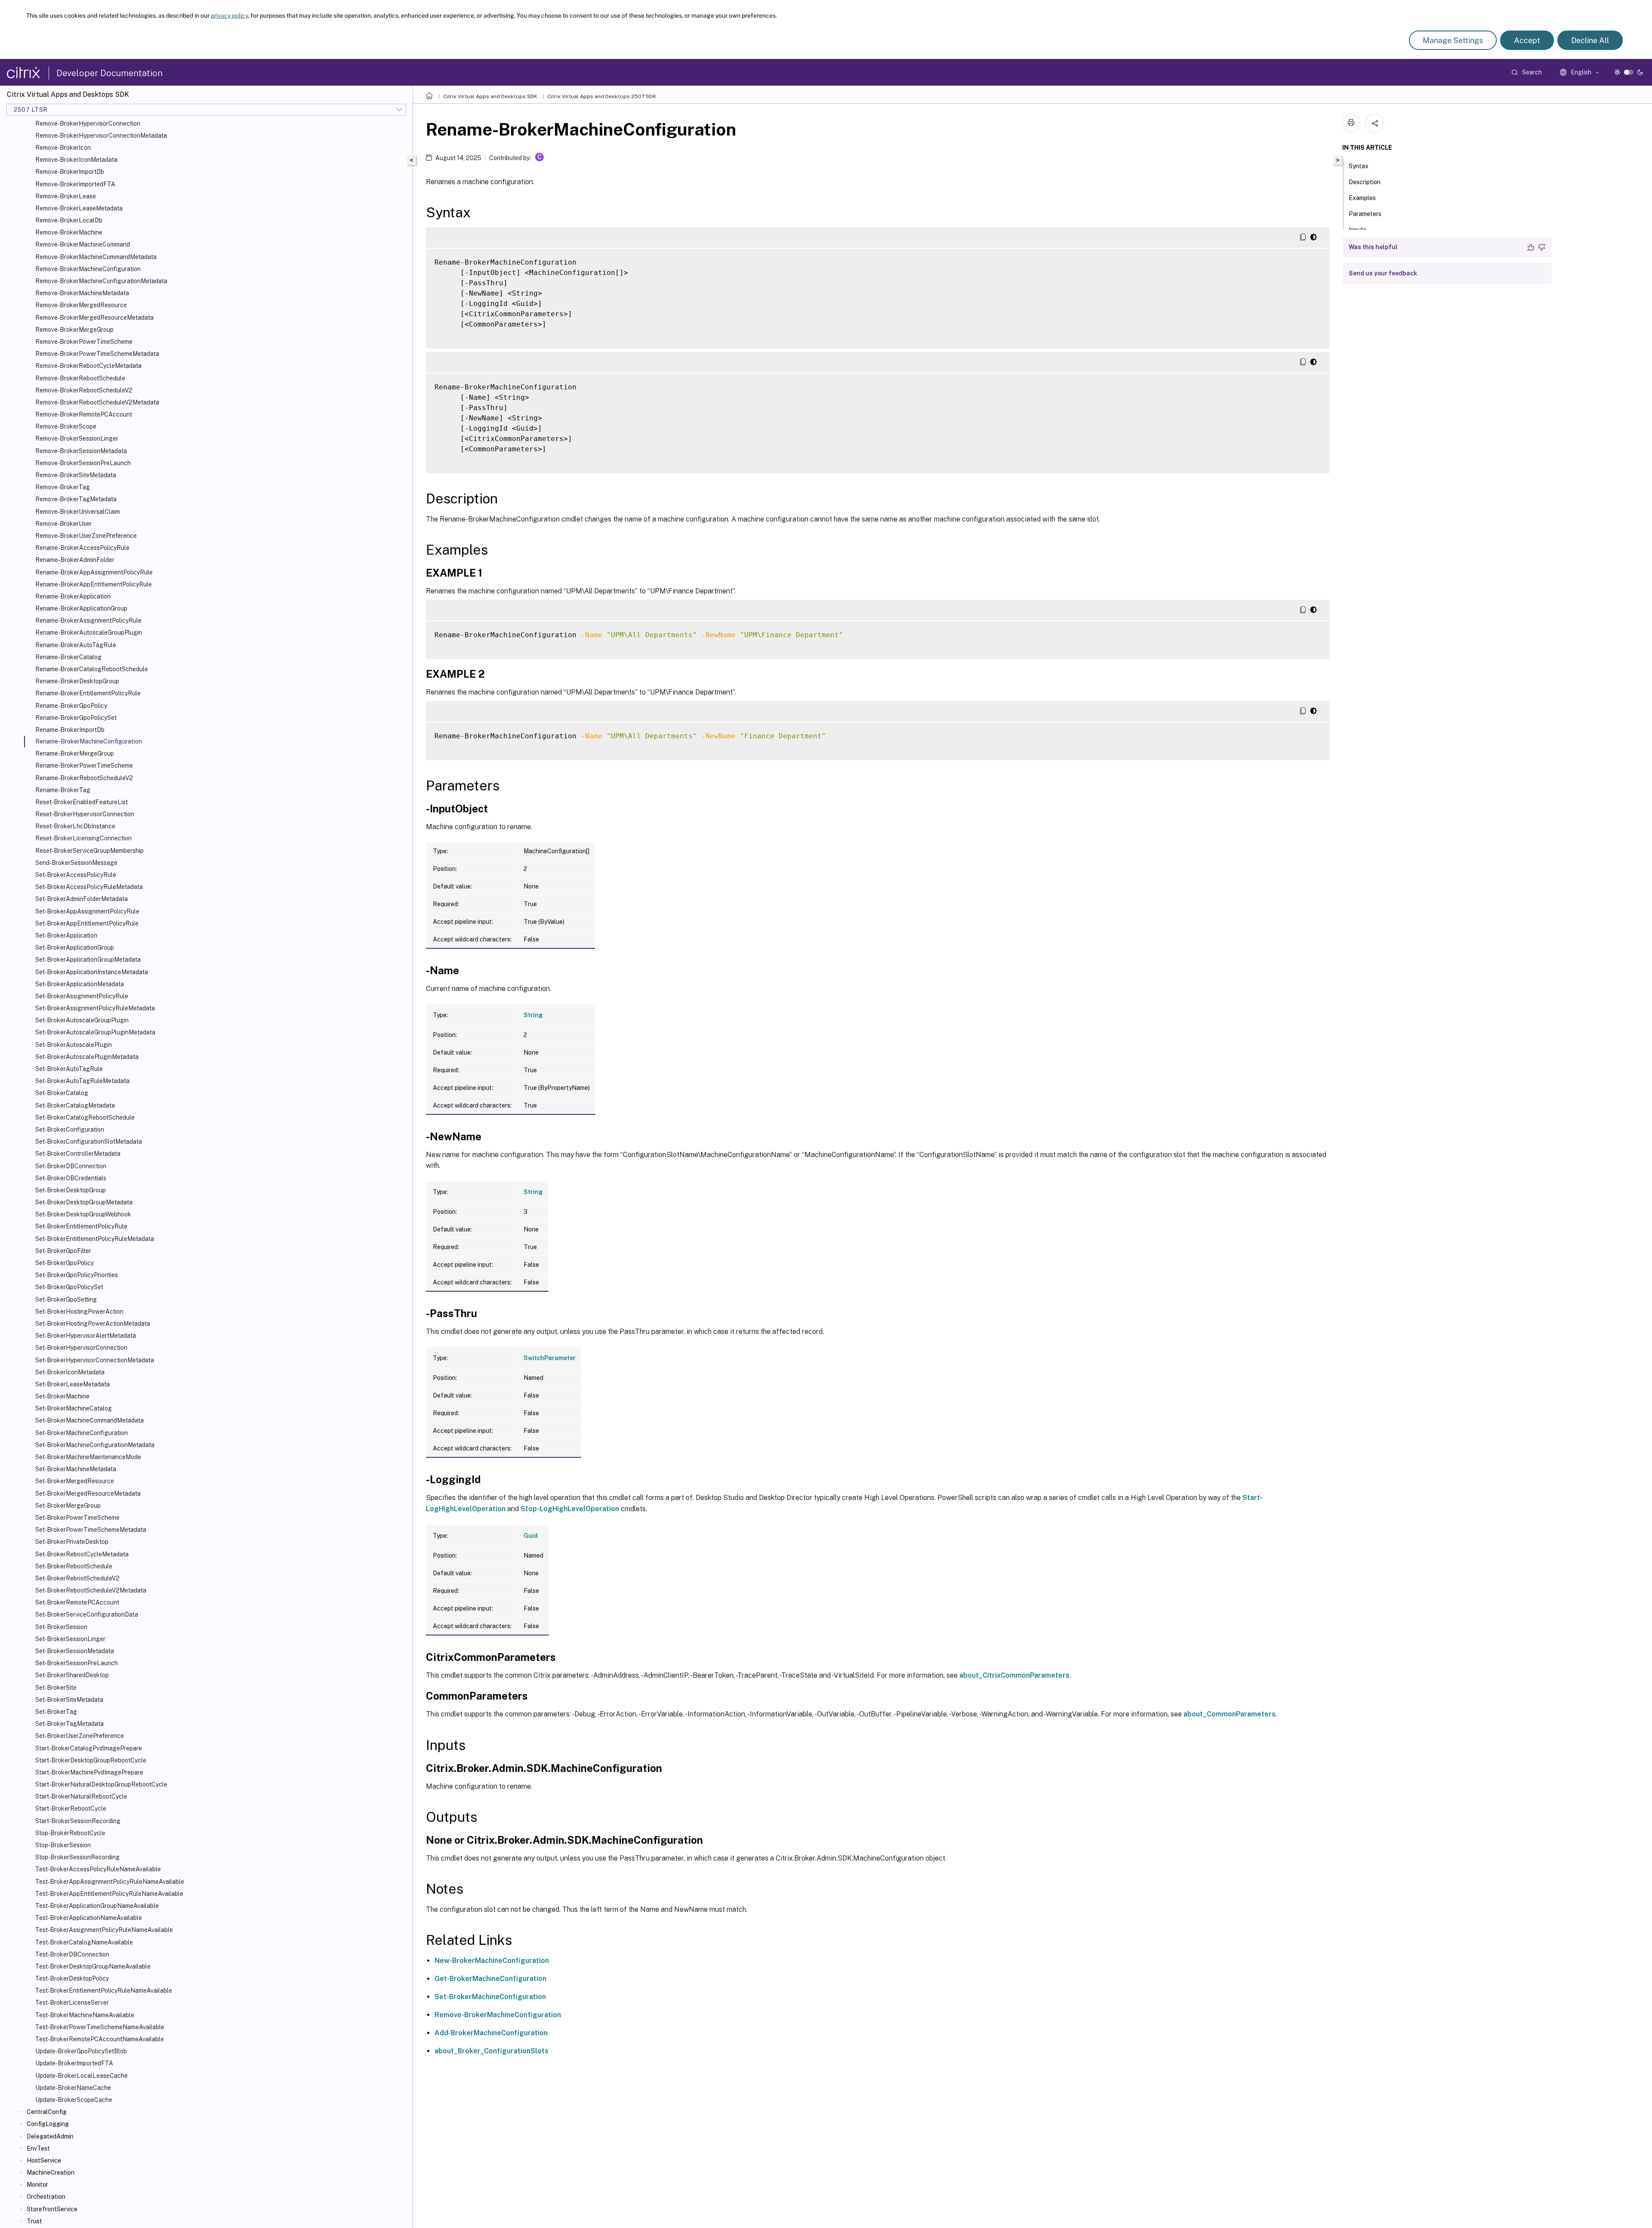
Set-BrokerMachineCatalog (74, 1408)
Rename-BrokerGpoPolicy (71, 706)
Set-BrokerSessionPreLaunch (77, 1663)
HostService (44, 2160)
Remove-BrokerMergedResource (81, 305)
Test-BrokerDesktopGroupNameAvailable (93, 1966)
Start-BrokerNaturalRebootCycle (81, 1796)
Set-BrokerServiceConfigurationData (87, 1614)
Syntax (1359, 166)
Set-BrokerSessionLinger (70, 1639)
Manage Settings (1453, 40)
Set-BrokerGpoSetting (66, 1299)
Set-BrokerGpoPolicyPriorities (77, 1275)
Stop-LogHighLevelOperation (570, 1509)
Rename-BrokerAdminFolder (75, 560)
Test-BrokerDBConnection (72, 1954)
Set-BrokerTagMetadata (69, 1724)
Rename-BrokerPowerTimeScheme (84, 765)
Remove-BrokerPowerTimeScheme (84, 342)
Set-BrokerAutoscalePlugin (74, 1045)
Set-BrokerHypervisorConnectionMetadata (95, 1360)
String (533, 1015)
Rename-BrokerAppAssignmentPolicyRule (94, 572)
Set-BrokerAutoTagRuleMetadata (82, 1081)
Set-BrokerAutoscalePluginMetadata (87, 1057)
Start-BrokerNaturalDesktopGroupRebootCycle (101, 1784)
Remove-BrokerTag (63, 487)
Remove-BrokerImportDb (70, 172)
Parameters (1365, 214)
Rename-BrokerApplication (73, 596)
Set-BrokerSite (56, 1688)
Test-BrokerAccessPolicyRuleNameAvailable (98, 1869)
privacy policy (229, 15)
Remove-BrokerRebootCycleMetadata (88, 366)
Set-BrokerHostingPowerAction (79, 1311)
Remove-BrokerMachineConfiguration (88, 269)
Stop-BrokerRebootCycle (70, 1833)
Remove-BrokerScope (66, 426)
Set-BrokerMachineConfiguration (82, 1433)
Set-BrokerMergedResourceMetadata (88, 1494)
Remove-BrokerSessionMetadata (81, 451)
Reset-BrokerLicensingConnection (83, 838)
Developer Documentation (109, 73)
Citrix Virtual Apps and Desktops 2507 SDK (602, 96)
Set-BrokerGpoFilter (63, 1251)
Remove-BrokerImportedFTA (75, 184)
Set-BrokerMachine (62, 1396)
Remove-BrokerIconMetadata (76, 160)
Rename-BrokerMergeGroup (75, 753)
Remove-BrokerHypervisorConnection (88, 123)
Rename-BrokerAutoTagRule (76, 645)
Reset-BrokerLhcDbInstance (75, 826)
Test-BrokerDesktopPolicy (72, 1978)
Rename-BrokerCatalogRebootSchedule (92, 669)
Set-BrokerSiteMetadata (69, 1700)
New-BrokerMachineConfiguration (492, 1961)
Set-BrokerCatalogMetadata (75, 1105)
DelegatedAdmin (50, 2136)
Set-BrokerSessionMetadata (75, 1651)
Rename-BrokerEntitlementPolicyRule (88, 693)
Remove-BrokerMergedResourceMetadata (94, 318)
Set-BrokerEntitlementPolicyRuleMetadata (95, 1239)
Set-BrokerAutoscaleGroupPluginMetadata (95, 1032)
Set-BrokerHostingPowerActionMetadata (93, 1324)
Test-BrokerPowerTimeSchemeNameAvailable (100, 2027)
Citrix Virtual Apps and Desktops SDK (490, 96)
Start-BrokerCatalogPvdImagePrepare (89, 1748)
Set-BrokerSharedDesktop (72, 1675)
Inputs (1358, 230)
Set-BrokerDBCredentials (71, 1178)
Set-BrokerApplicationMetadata (80, 984)
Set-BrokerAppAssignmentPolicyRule (87, 911)
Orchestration (46, 2197)
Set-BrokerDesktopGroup (71, 1190)
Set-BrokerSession (61, 1627)
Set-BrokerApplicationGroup (75, 947)
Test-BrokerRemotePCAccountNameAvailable (100, 2039)
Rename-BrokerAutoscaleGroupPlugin (89, 633)
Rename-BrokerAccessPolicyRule (82, 548)
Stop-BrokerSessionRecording (77, 1857)
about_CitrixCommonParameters (1014, 1675)
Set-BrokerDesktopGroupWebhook (83, 1214)
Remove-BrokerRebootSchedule (80, 378)
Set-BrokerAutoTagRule (69, 1069)
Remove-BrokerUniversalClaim (78, 512)
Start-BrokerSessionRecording (78, 1821)
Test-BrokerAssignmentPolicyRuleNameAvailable (104, 1930)
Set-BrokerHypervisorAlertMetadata (86, 1336)
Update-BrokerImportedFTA (74, 2063)
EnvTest (38, 2148)
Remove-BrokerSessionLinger (77, 438)
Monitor (37, 2185)
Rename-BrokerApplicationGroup (81, 608)
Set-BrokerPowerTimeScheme (77, 1518)
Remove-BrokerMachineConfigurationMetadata (101, 281)
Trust (34, 2221)
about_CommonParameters (1230, 1714)
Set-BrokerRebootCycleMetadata (82, 1554)
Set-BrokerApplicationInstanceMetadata (92, 972)
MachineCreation (51, 2172)
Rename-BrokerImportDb (70, 730)
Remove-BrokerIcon (63, 148)
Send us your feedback (1383, 273)
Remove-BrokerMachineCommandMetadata (96, 257)
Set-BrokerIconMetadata (70, 1372)
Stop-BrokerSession (63, 1845)
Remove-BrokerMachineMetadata (82, 293)
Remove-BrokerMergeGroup (74, 330)
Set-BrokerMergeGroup (68, 1506)
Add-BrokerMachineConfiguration (491, 2033)
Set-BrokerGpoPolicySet (69, 1287)
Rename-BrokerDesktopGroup (77, 681)
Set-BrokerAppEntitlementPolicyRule (87, 923)
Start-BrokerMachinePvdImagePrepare (89, 1772)
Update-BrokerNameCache (73, 2088)
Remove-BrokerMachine (69, 232)
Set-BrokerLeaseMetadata (72, 1384)
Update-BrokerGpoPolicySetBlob (81, 2051)
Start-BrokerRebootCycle (71, 1808)
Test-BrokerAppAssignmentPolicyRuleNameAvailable (110, 1882)
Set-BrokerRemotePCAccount (77, 1602)
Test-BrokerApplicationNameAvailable (89, 1918)
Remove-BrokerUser (63, 524)
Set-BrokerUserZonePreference (80, 1736)
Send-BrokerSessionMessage (76, 863)
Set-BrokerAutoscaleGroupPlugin (82, 1020)
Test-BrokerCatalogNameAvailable (84, 1942)
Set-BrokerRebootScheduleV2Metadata (91, 1590)
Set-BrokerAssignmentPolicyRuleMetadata (95, 1008)
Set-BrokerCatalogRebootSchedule (85, 1117)
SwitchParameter (550, 1358)
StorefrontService (52, 2209)
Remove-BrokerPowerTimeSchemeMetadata (97, 354)
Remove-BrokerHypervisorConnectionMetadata (101, 136)
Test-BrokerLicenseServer (72, 2003)
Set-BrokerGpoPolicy (65, 1263)
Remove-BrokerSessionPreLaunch (83, 463)
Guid (531, 1536)
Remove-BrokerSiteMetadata (76, 475)
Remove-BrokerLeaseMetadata (79, 208)
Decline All (1590, 40)
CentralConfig (47, 2112)
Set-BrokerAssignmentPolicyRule (82, 996)
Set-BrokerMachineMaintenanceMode (88, 1457)
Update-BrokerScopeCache (74, 2100)
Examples (1362, 198)
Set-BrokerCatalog (62, 1093)
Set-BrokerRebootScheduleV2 (77, 1578)
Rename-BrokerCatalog (68, 657)
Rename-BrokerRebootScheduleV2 (84, 778)
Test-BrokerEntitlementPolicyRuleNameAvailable (104, 1990)
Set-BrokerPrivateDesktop (72, 1542)
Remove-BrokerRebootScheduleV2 (84, 390)
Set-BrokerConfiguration (70, 1129)
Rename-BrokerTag (63, 790)
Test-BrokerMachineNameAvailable (85, 2015)
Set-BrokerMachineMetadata (76, 1469)
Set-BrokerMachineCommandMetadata (89, 1420)
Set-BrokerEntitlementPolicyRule (81, 1226)
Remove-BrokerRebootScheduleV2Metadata (97, 402)
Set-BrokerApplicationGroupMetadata (88, 960)
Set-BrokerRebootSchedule (74, 1566)
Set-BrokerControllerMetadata (78, 1154)
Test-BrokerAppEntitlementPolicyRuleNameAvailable (109, 1894)
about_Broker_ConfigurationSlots (492, 2051)
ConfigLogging (48, 2124)
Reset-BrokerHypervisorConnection (85, 814)
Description (1365, 182)
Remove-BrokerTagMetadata (76, 499)
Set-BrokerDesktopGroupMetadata (84, 1202)
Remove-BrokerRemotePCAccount (84, 414)
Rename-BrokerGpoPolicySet (76, 718)
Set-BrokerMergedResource (75, 1481)
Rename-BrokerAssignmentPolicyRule (88, 620)
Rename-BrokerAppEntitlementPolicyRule (94, 584)
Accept (1527, 40)
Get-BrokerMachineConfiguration (490, 1979)
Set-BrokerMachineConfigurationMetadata (95, 1445)
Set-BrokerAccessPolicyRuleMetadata (89, 887)
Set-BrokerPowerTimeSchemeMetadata (91, 1530)
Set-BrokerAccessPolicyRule (76, 875)
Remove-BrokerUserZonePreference (86, 536)
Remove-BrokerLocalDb (69, 220)
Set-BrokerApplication (66, 935)
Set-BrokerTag (56, 1712)
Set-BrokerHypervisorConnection (81, 1348)
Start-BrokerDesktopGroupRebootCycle (91, 1760)
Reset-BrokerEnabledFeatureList (82, 802)
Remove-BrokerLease (66, 196)
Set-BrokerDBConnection (71, 1166)
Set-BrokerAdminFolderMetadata (82, 899)
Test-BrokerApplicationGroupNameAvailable (97, 1906)
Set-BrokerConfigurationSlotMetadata (89, 1142)
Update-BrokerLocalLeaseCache (82, 2076)
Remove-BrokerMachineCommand (83, 244)
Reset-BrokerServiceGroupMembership (89, 851)
